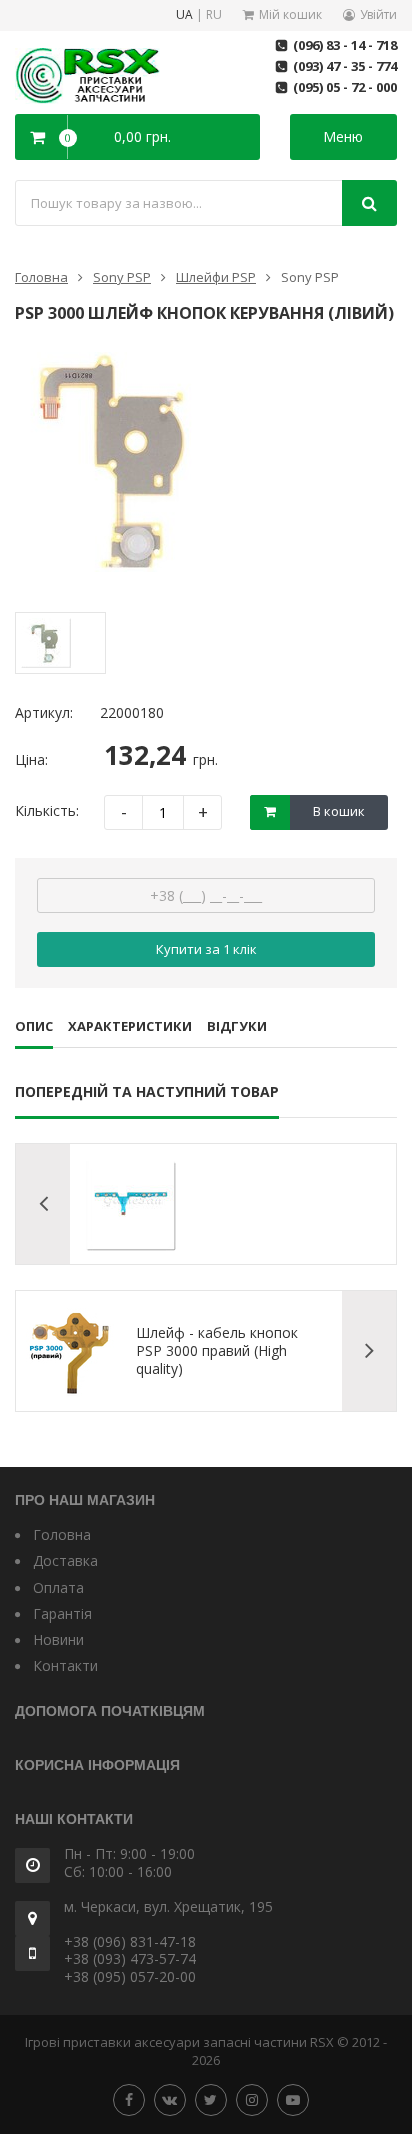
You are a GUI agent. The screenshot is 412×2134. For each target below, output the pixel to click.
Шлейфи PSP (216, 277)
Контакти (65, 1665)
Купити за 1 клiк (206, 949)
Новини (58, 1639)
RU (214, 15)
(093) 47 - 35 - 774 (345, 66)
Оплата (58, 1587)
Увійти (378, 14)
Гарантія (62, 1613)
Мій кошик (290, 14)
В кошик (339, 811)
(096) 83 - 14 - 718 (345, 45)
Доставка (65, 1560)
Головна (41, 277)
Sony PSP (122, 277)
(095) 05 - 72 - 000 (345, 87)
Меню (343, 136)
